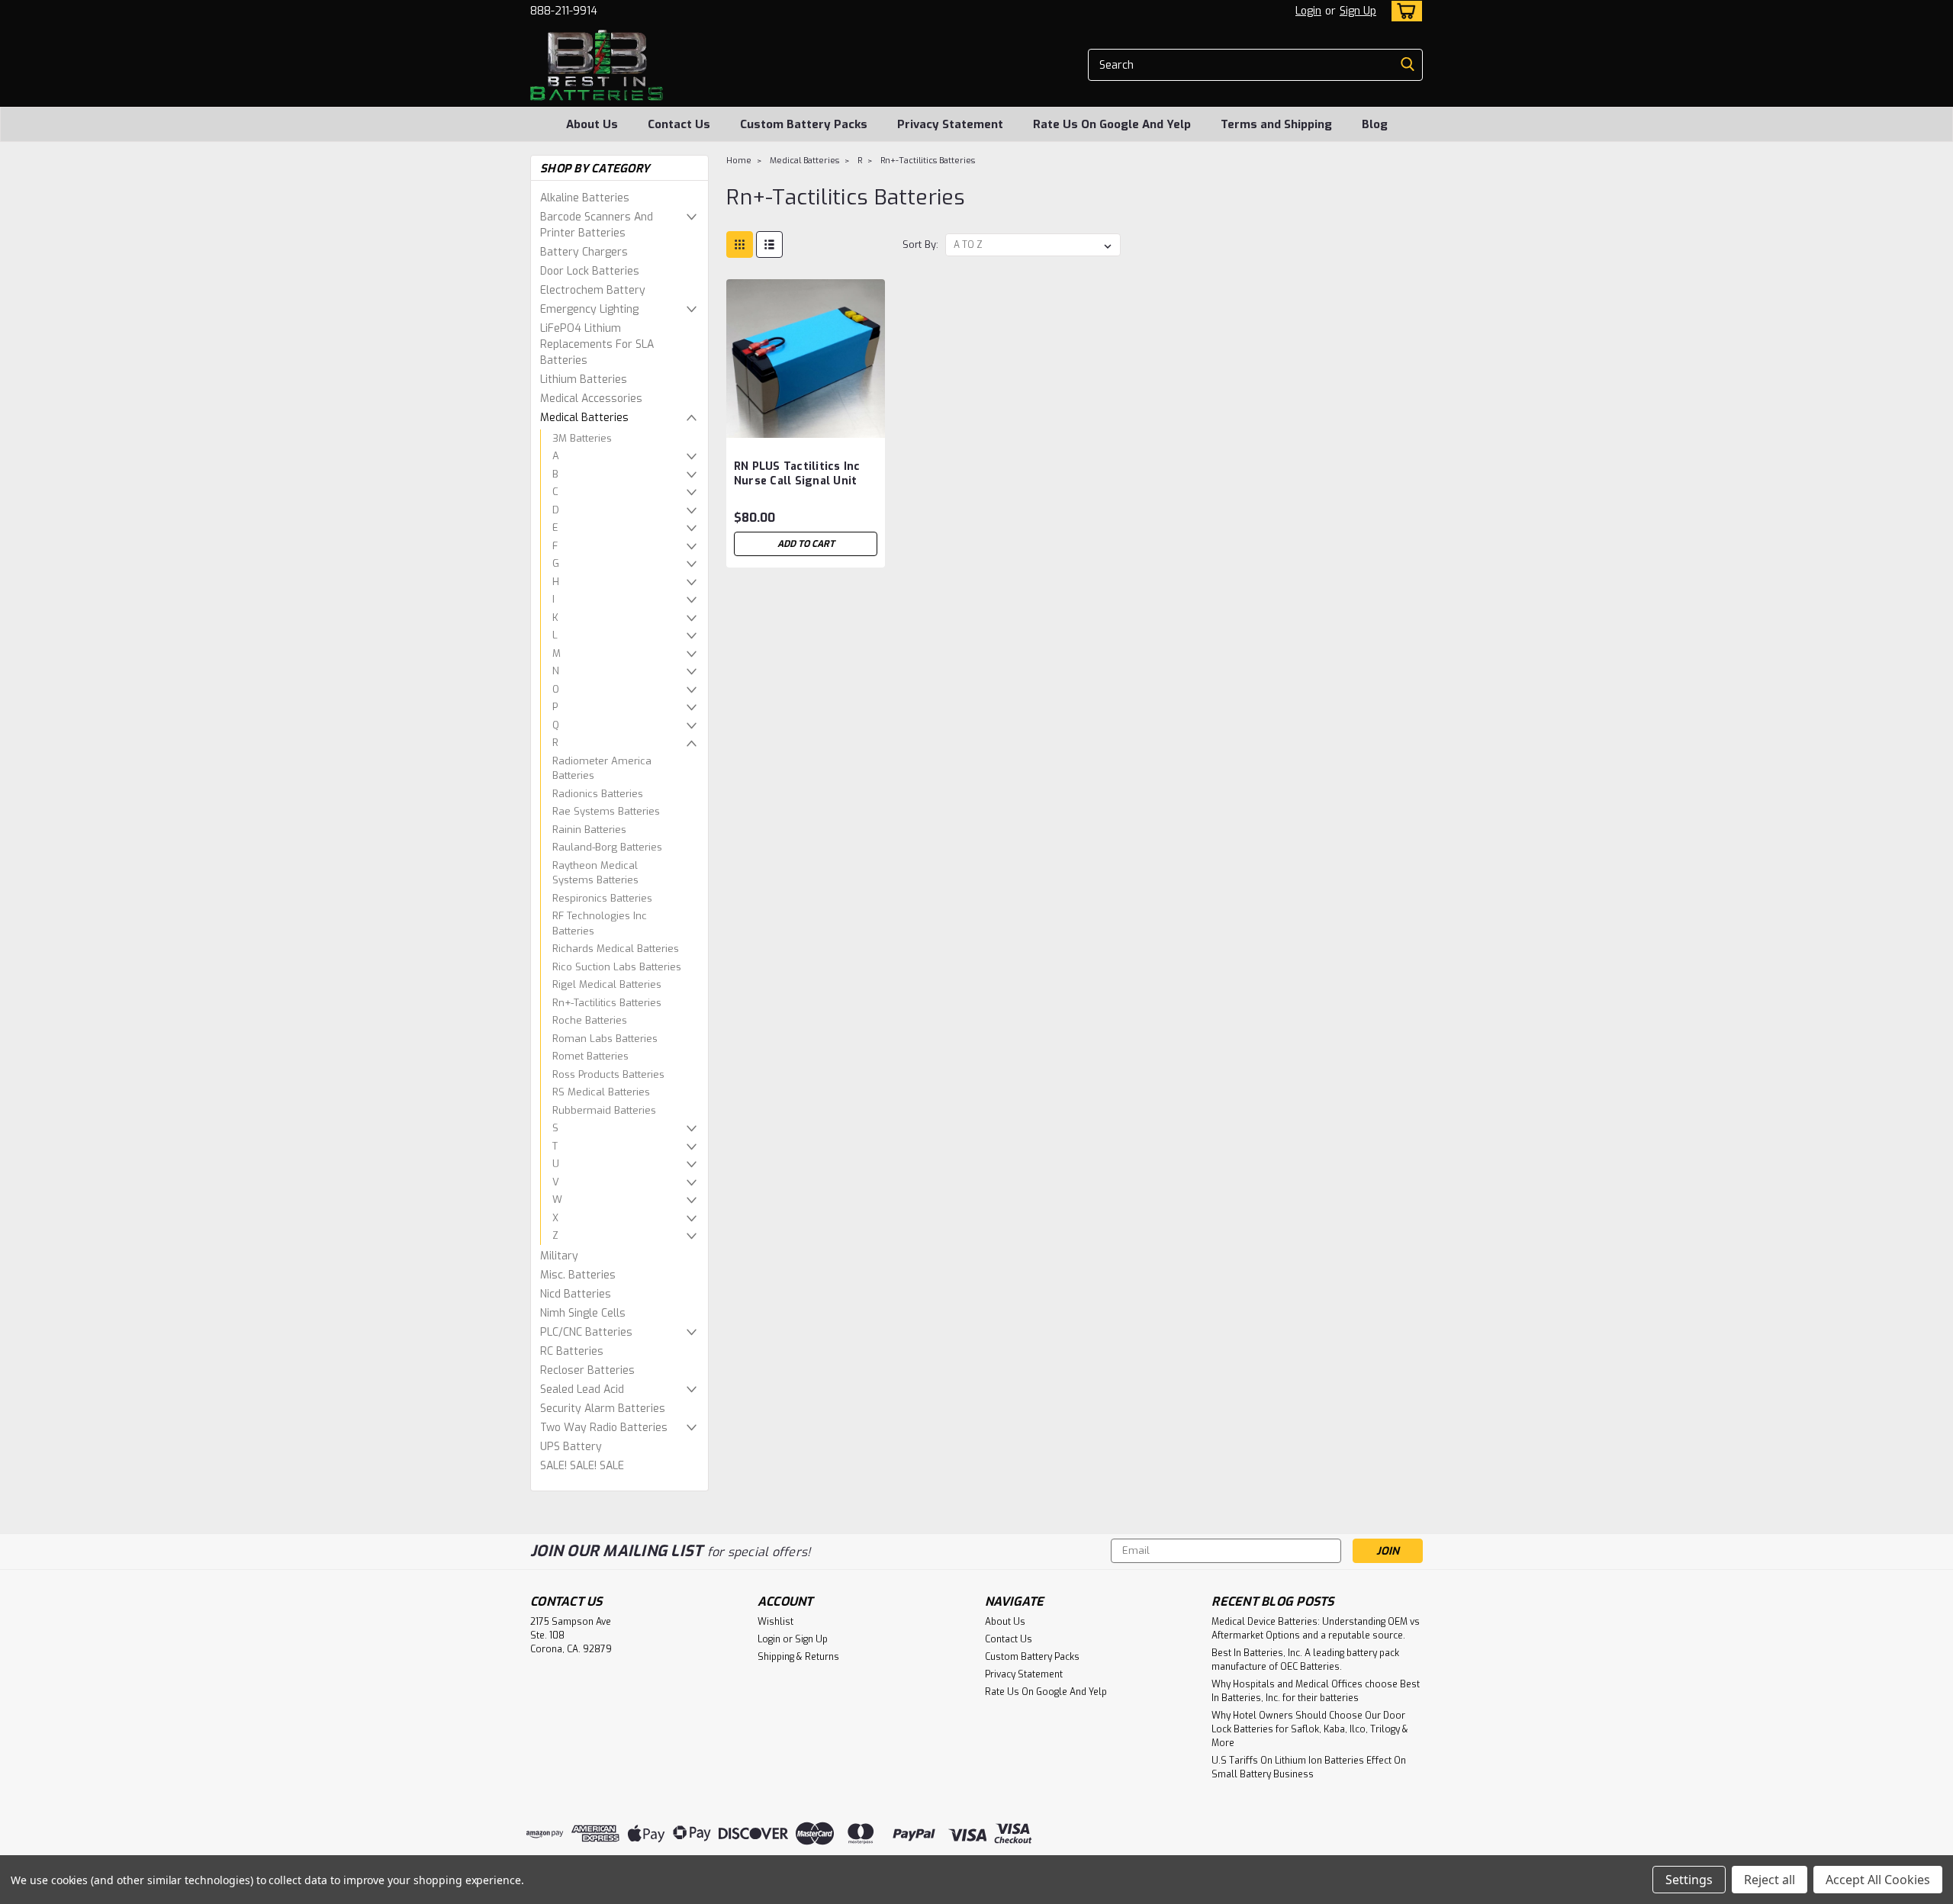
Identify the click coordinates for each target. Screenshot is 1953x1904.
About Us (592, 124)
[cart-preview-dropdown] (1403, 11)
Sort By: (920, 244)
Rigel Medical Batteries (607, 984)
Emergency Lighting (589, 309)
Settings (1689, 1880)
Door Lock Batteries (590, 271)
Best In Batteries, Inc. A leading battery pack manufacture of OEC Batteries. (1305, 1660)
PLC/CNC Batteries (586, 1332)
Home (739, 161)
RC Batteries (572, 1351)
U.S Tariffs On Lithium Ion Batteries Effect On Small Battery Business (1309, 1767)
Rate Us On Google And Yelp (1112, 124)
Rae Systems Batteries (606, 811)
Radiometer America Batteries (602, 769)
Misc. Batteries (578, 1275)
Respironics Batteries (602, 898)
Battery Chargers (584, 252)
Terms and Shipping (1276, 124)
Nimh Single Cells (583, 1313)
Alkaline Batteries (585, 198)
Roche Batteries (590, 1020)
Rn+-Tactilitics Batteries (607, 1003)
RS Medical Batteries (601, 1092)
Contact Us (679, 124)
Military (559, 1256)
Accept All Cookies (1878, 1880)
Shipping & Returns (798, 1657)
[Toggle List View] (769, 244)
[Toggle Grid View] (740, 244)
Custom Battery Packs (804, 124)
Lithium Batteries (584, 380)
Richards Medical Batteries (616, 949)
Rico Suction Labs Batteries (617, 967)
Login (1308, 11)
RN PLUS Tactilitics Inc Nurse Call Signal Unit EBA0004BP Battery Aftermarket (797, 488)
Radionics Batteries (598, 794)
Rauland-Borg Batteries (607, 847)
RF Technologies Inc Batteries (600, 923)
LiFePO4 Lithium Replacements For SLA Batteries (597, 344)
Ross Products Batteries (608, 1074)
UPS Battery (571, 1447)
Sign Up (1358, 11)
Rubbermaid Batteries (604, 1110)
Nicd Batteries (576, 1294)
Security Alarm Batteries (603, 1409)
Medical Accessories (591, 399)
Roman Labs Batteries (605, 1039)
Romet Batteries (590, 1056)
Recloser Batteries (587, 1370)
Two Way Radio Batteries (604, 1428)
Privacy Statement (950, 124)
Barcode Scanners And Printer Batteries (597, 225)
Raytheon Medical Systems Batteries (595, 873)
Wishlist (775, 1622)
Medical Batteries (584, 418)
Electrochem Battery (593, 290)
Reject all (1770, 1880)
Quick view (806, 426)
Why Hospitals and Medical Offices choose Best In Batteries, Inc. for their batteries (1316, 1691)
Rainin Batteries (589, 830)
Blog (1375, 124)
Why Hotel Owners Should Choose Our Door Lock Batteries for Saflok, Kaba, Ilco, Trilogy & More (1310, 1729)
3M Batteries (582, 438)
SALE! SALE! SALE (582, 1466)
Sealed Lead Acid (582, 1389)
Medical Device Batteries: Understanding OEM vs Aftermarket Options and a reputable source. (1316, 1629)
